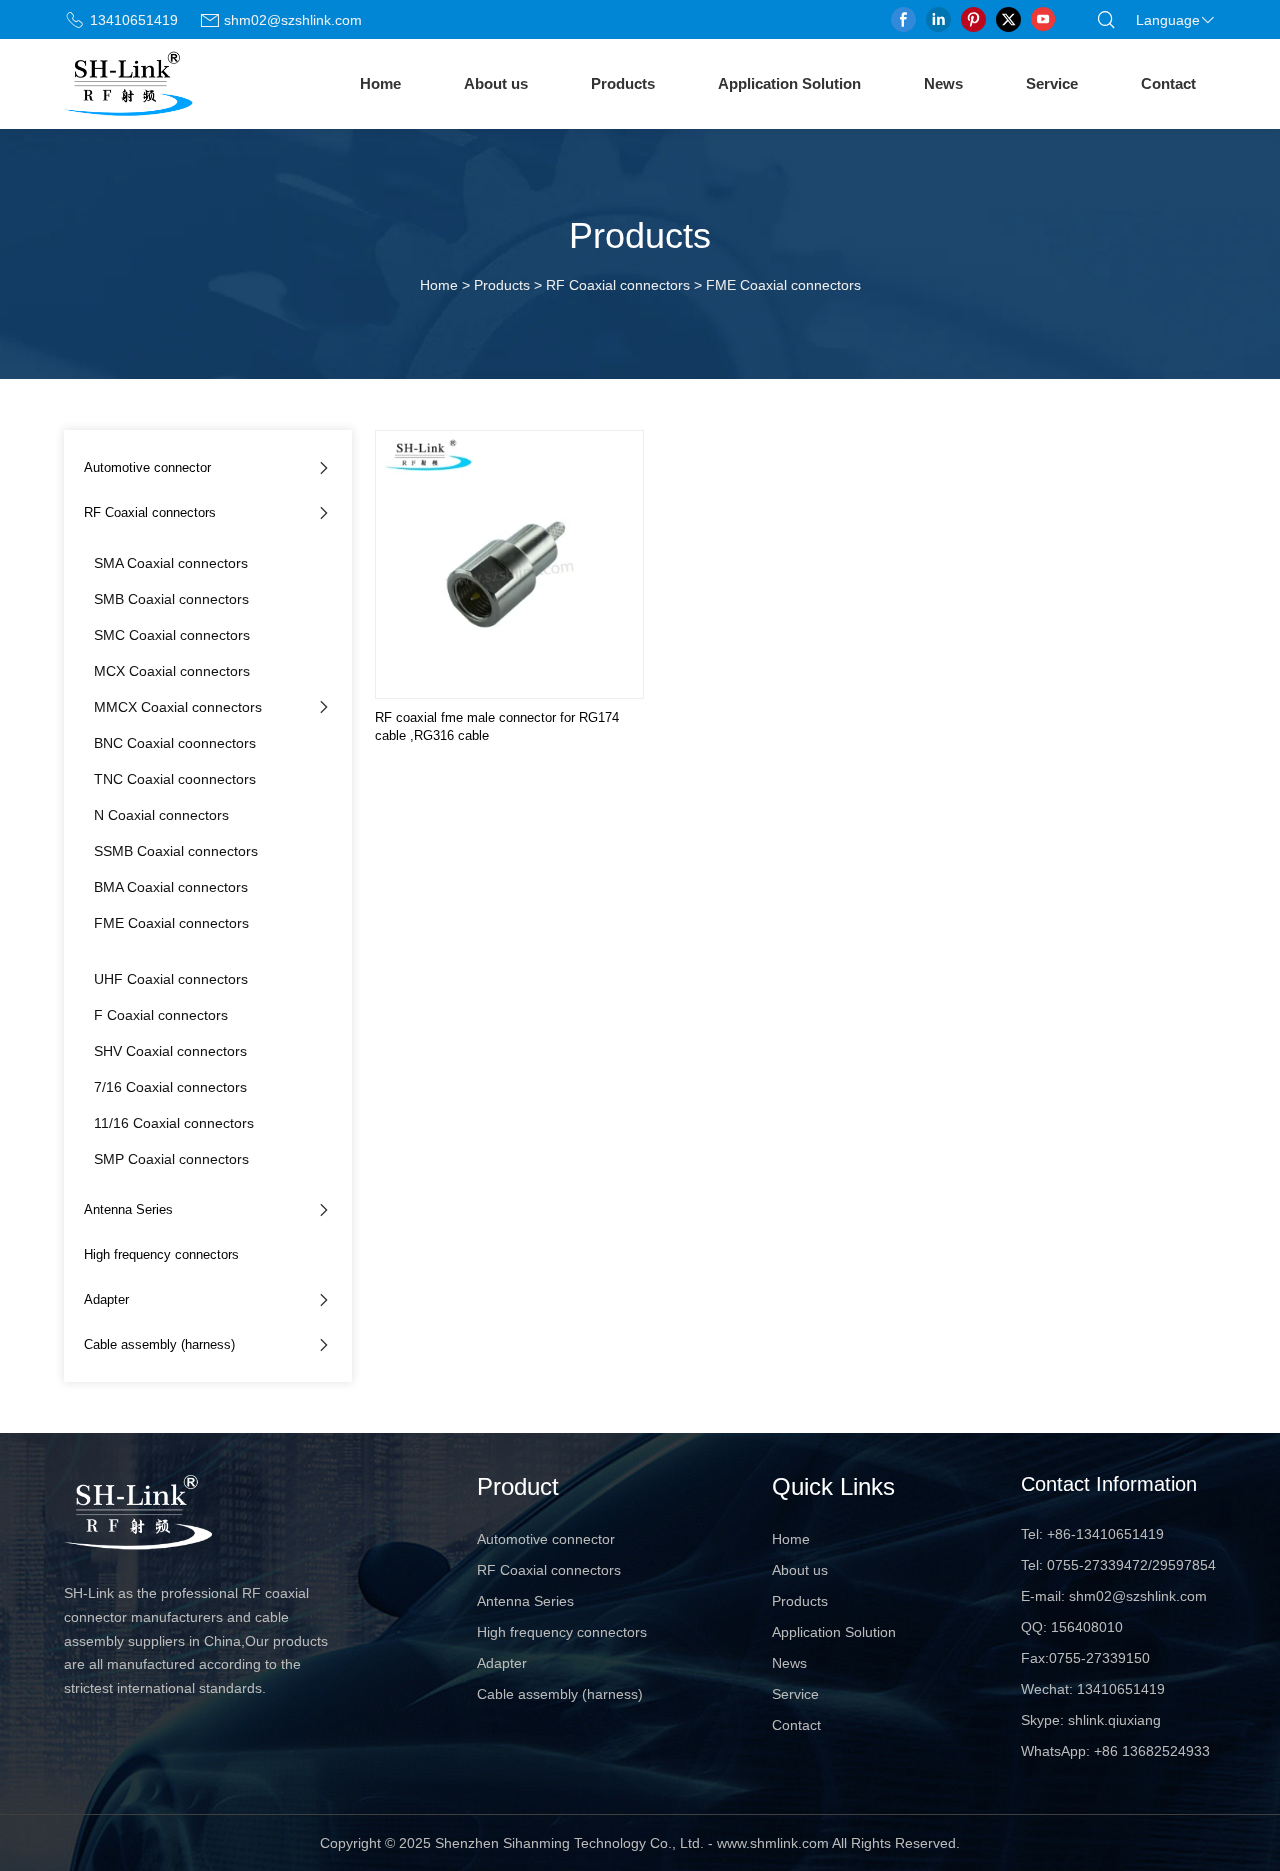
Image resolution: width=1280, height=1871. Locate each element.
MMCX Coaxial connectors (178, 707)
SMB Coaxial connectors (171, 599)
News (943, 83)
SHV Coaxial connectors (170, 1051)
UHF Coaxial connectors (171, 979)
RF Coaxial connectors (618, 285)
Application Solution (789, 83)
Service (1052, 83)
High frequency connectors (161, 1254)
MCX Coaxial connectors (172, 671)
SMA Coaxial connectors (171, 563)
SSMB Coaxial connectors (176, 851)
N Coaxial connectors (161, 815)
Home (380, 83)
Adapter (106, 1299)
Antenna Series (128, 1209)
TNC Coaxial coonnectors (175, 779)
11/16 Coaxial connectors (174, 1123)
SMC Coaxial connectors (172, 635)
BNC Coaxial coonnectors (175, 743)
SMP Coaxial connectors (171, 1159)
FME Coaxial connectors (171, 923)
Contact (1168, 83)
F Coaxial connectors (161, 1015)
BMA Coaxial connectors (171, 887)
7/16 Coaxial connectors (170, 1087)
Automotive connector (147, 467)
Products (623, 83)
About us (496, 83)
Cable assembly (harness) (159, 1344)
